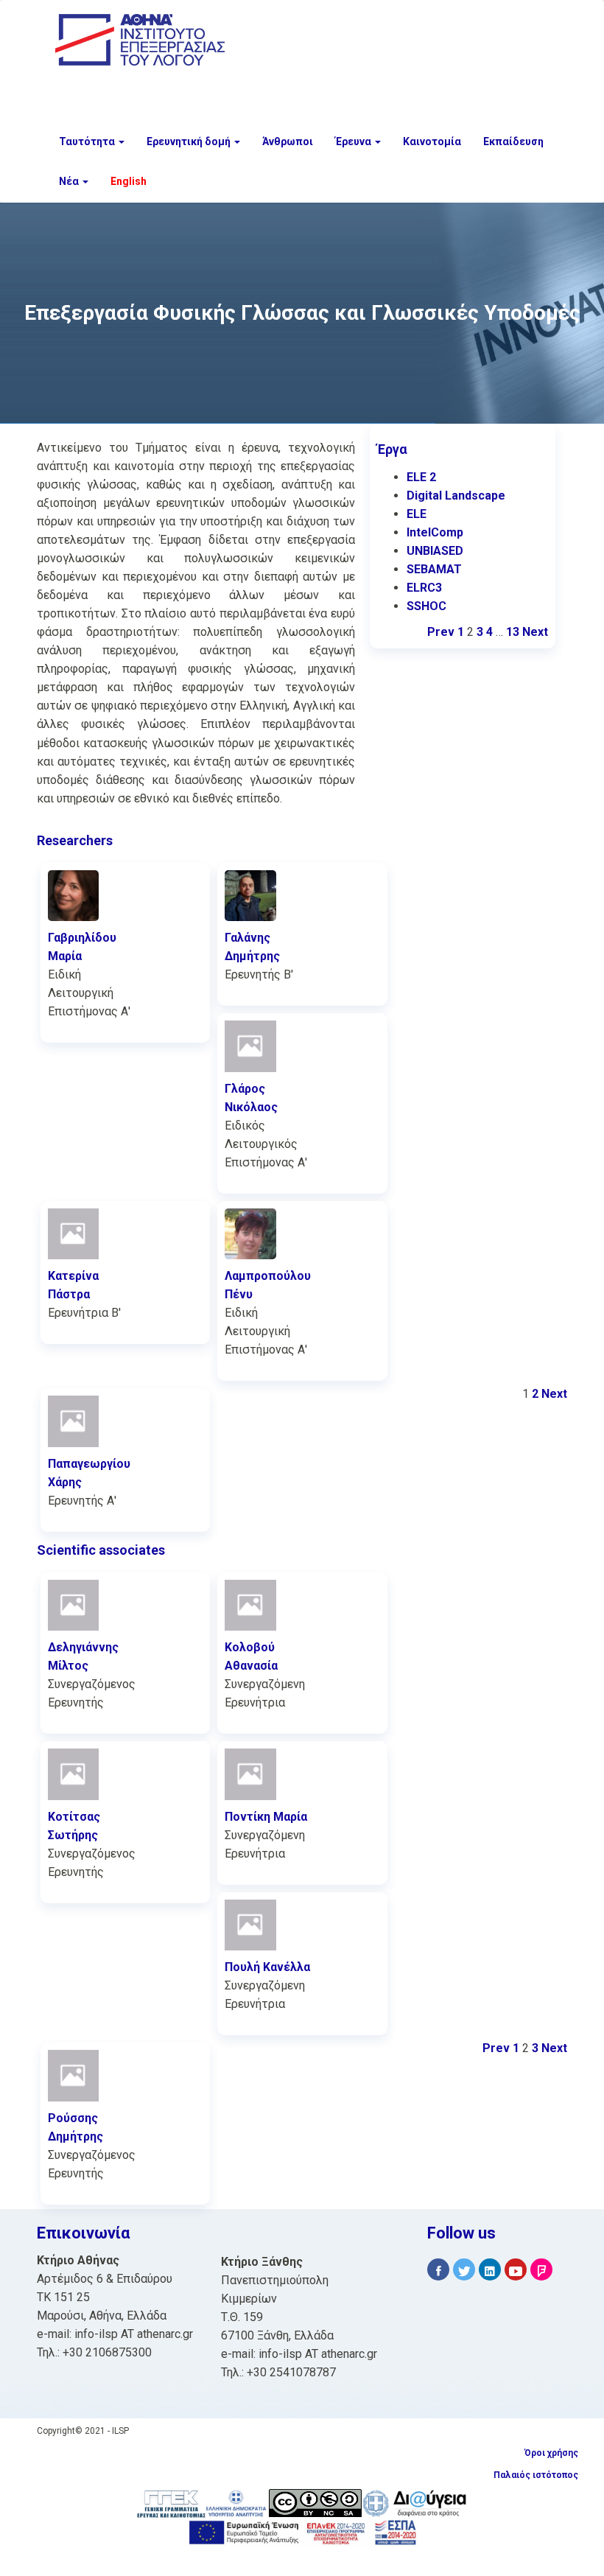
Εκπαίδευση (513, 141)
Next (535, 632)
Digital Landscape (456, 496)
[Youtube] (516, 2270)
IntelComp (435, 532)
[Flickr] (541, 2270)
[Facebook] (438, 2270)
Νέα (70, 181)
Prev (441, 632)
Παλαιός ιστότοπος (536, 2475)
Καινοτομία (432, 141)
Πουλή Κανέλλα (267, 1967)
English (129, 181)
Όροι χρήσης (551, 2453)
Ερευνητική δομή (190, 141)
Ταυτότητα (88, 141)
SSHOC (426, 606)
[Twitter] (464, 2270)
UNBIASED (435, 551)
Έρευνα (354, 141)
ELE (417, 514)
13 (513, 632)
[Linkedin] (490, 2270)
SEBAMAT (434, 569)
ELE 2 (421, 477)
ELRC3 (424, 588)
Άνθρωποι (288, 141)
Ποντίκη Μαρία (266, 1817)
